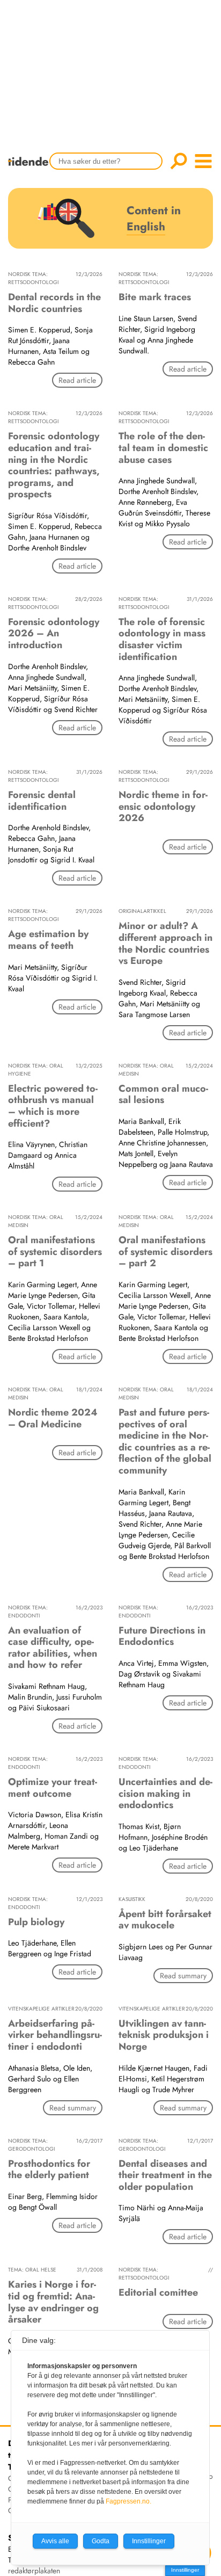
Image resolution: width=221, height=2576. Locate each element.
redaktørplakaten (34, 2571)
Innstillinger (185, 2570)
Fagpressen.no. (128, 2501)
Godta (101, 2541)
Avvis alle (55, 2541)
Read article (77, 380)
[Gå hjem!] (31, 168)
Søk (179, 161)
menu (203, 161)
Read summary (183, 1976)
